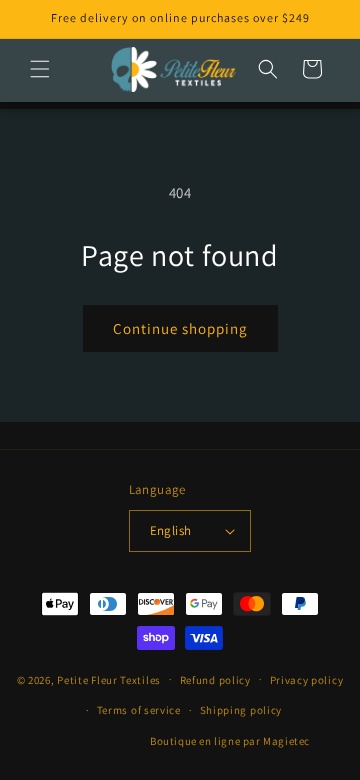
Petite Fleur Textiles (109, 679)
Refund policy (215, 680)
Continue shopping (180, 328)
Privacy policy (307, 680)
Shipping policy (241, 710)
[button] (40, 69)
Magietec (286, 741)
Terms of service (139, 710)
